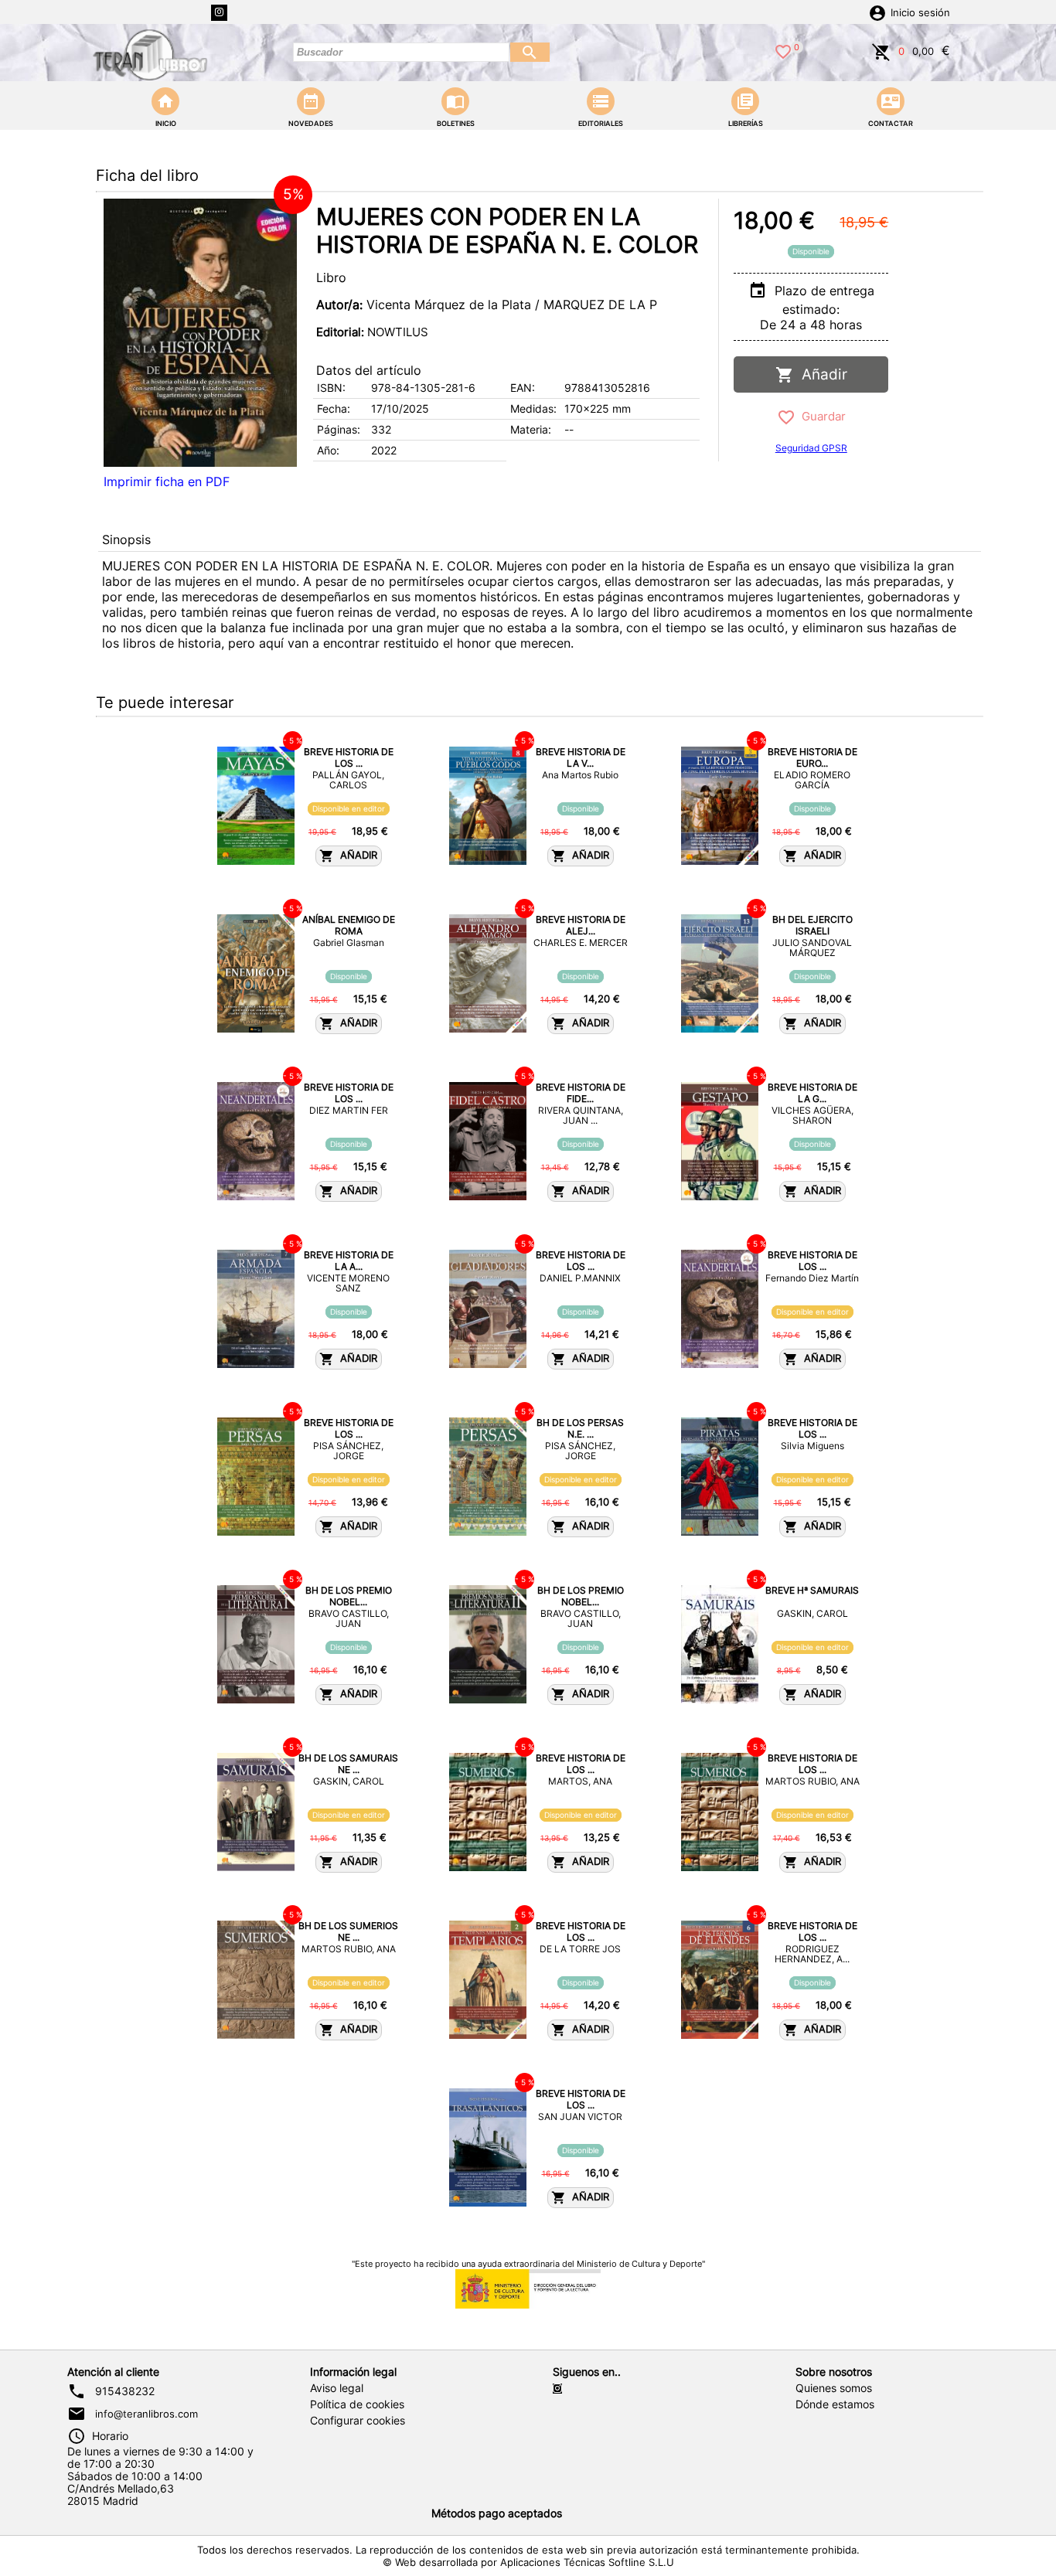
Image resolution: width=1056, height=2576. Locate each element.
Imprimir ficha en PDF (167, 482)
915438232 (125, 2391)
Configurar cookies (358, 2421)
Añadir (821, 374)
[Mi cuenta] (877, 12)
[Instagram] (219, 13)
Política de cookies (357, 2404)
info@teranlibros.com (146, 2414)
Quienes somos (834, 2388)
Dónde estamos (835, 2404)
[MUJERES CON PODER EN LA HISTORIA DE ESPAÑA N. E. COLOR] (200, 333)
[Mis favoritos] (783, 50)
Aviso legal (337, 2388)
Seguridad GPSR (811, 448)
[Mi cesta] (881, 50)
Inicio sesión (920, 13)
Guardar (821, 416)
